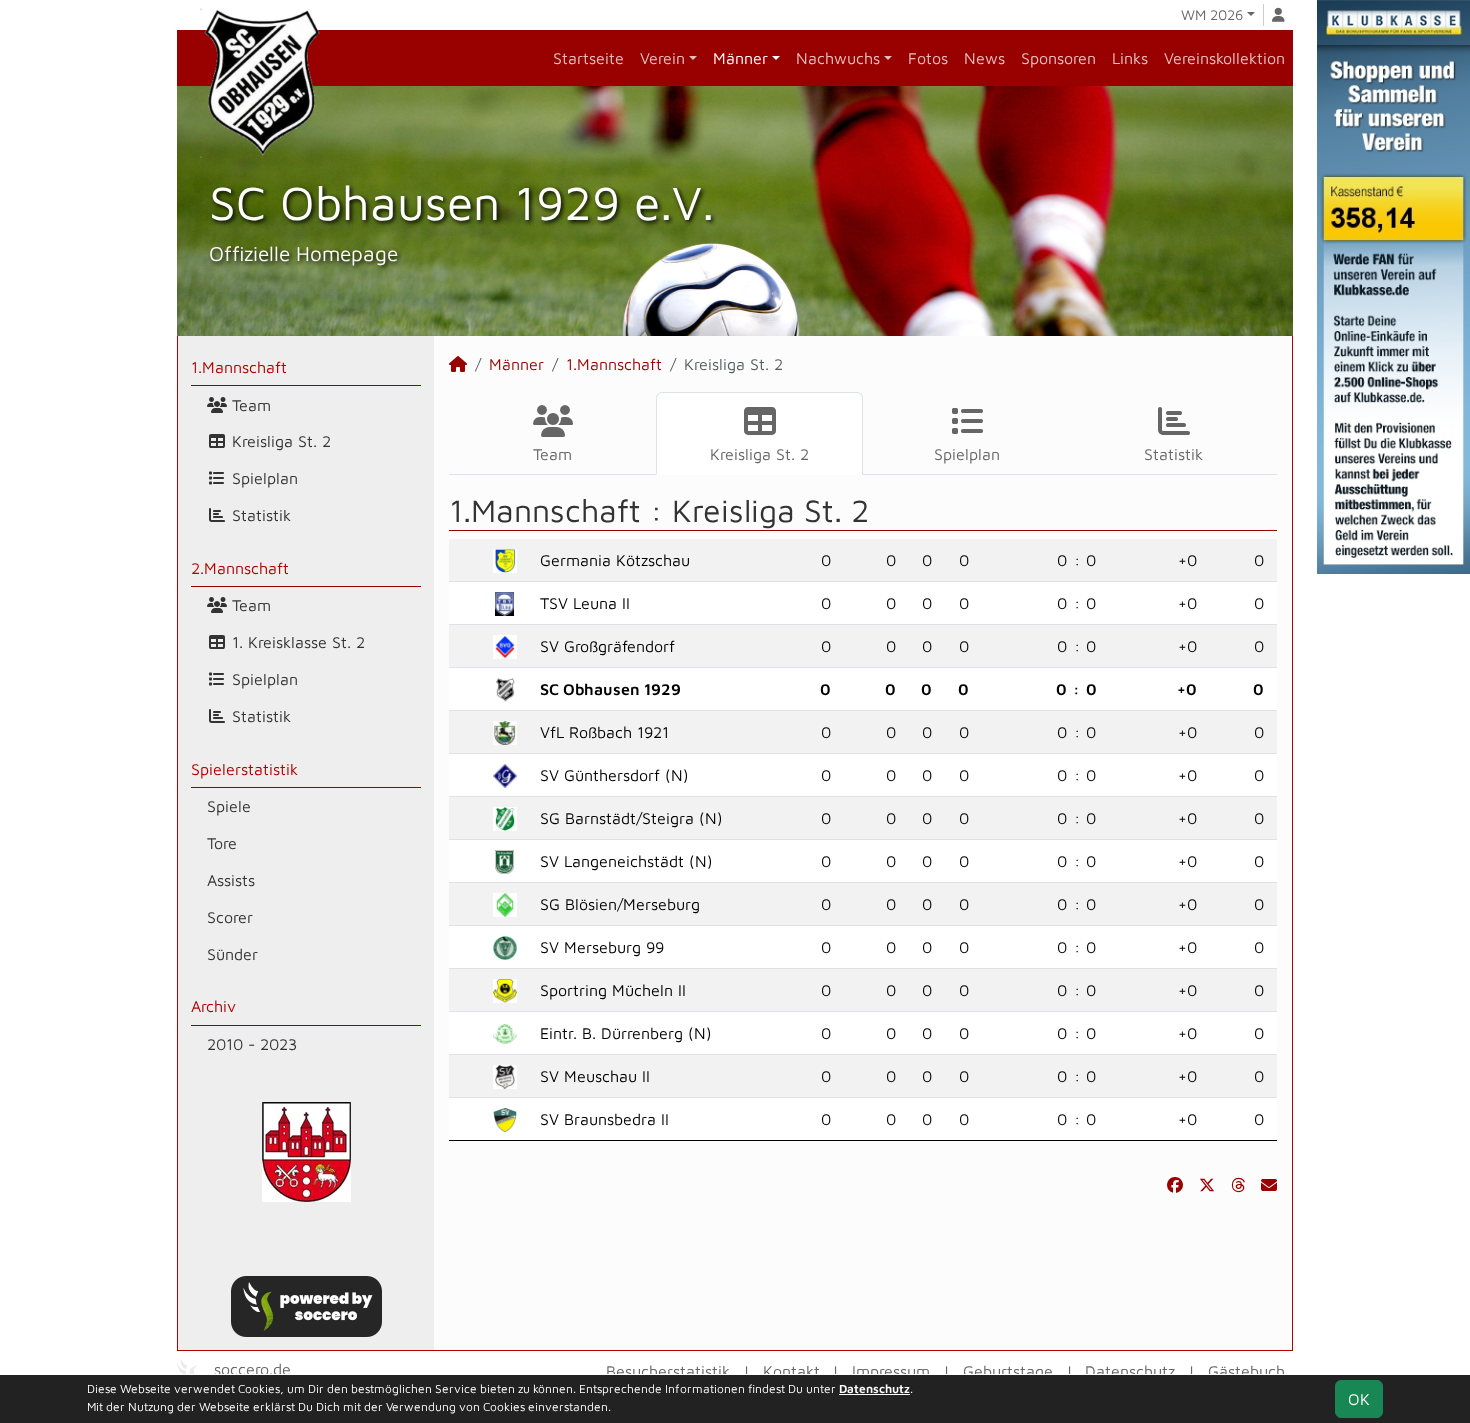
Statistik (259, 515)
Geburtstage (1008, 1371)
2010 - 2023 (252, 1044)
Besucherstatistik (668, 1371)
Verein (662, 58)
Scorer (230, 917)
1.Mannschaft (239, 367)
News (984, 58)
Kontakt (791, 1371)
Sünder (232, 954)
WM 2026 (1212, 14)
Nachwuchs (838, 58)
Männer (740, 58)
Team (249, 405)
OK (1359, 1399)
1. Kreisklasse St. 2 (296, 642)
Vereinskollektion (1224, 58)
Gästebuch (1246, 1371)
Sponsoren (1058, 58)
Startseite (588, 58)
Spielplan (262, 478)
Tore (222, 843)
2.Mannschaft (240, 568)
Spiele (229, 806)
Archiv (213, 1006)
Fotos (928, 58)
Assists (231, 880)
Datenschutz (1130, 1371)
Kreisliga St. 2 (279, 441)
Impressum (891, 1371)
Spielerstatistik (244, 769)
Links (1130, 58)
